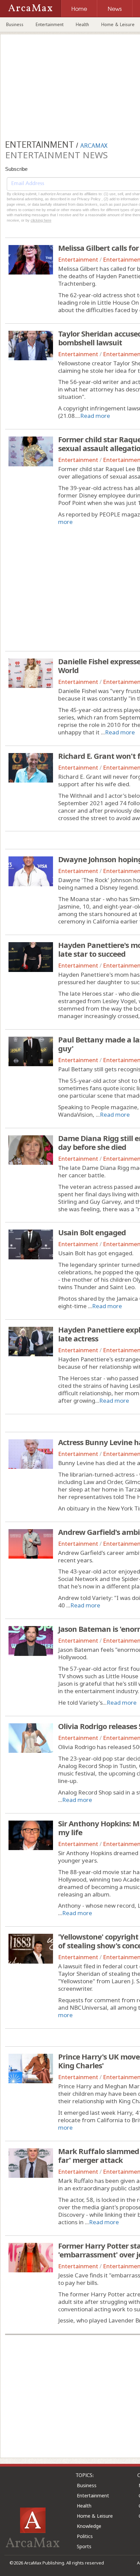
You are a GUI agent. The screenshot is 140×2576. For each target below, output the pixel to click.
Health (82, 24)
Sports (84, 2546)
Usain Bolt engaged (92, 1232)
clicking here (41, 220)
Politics (85, 2536)
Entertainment (50, 24)
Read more (95, 416)
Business (15, 24)
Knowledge (89, 2526)
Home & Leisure (95, 2516)
